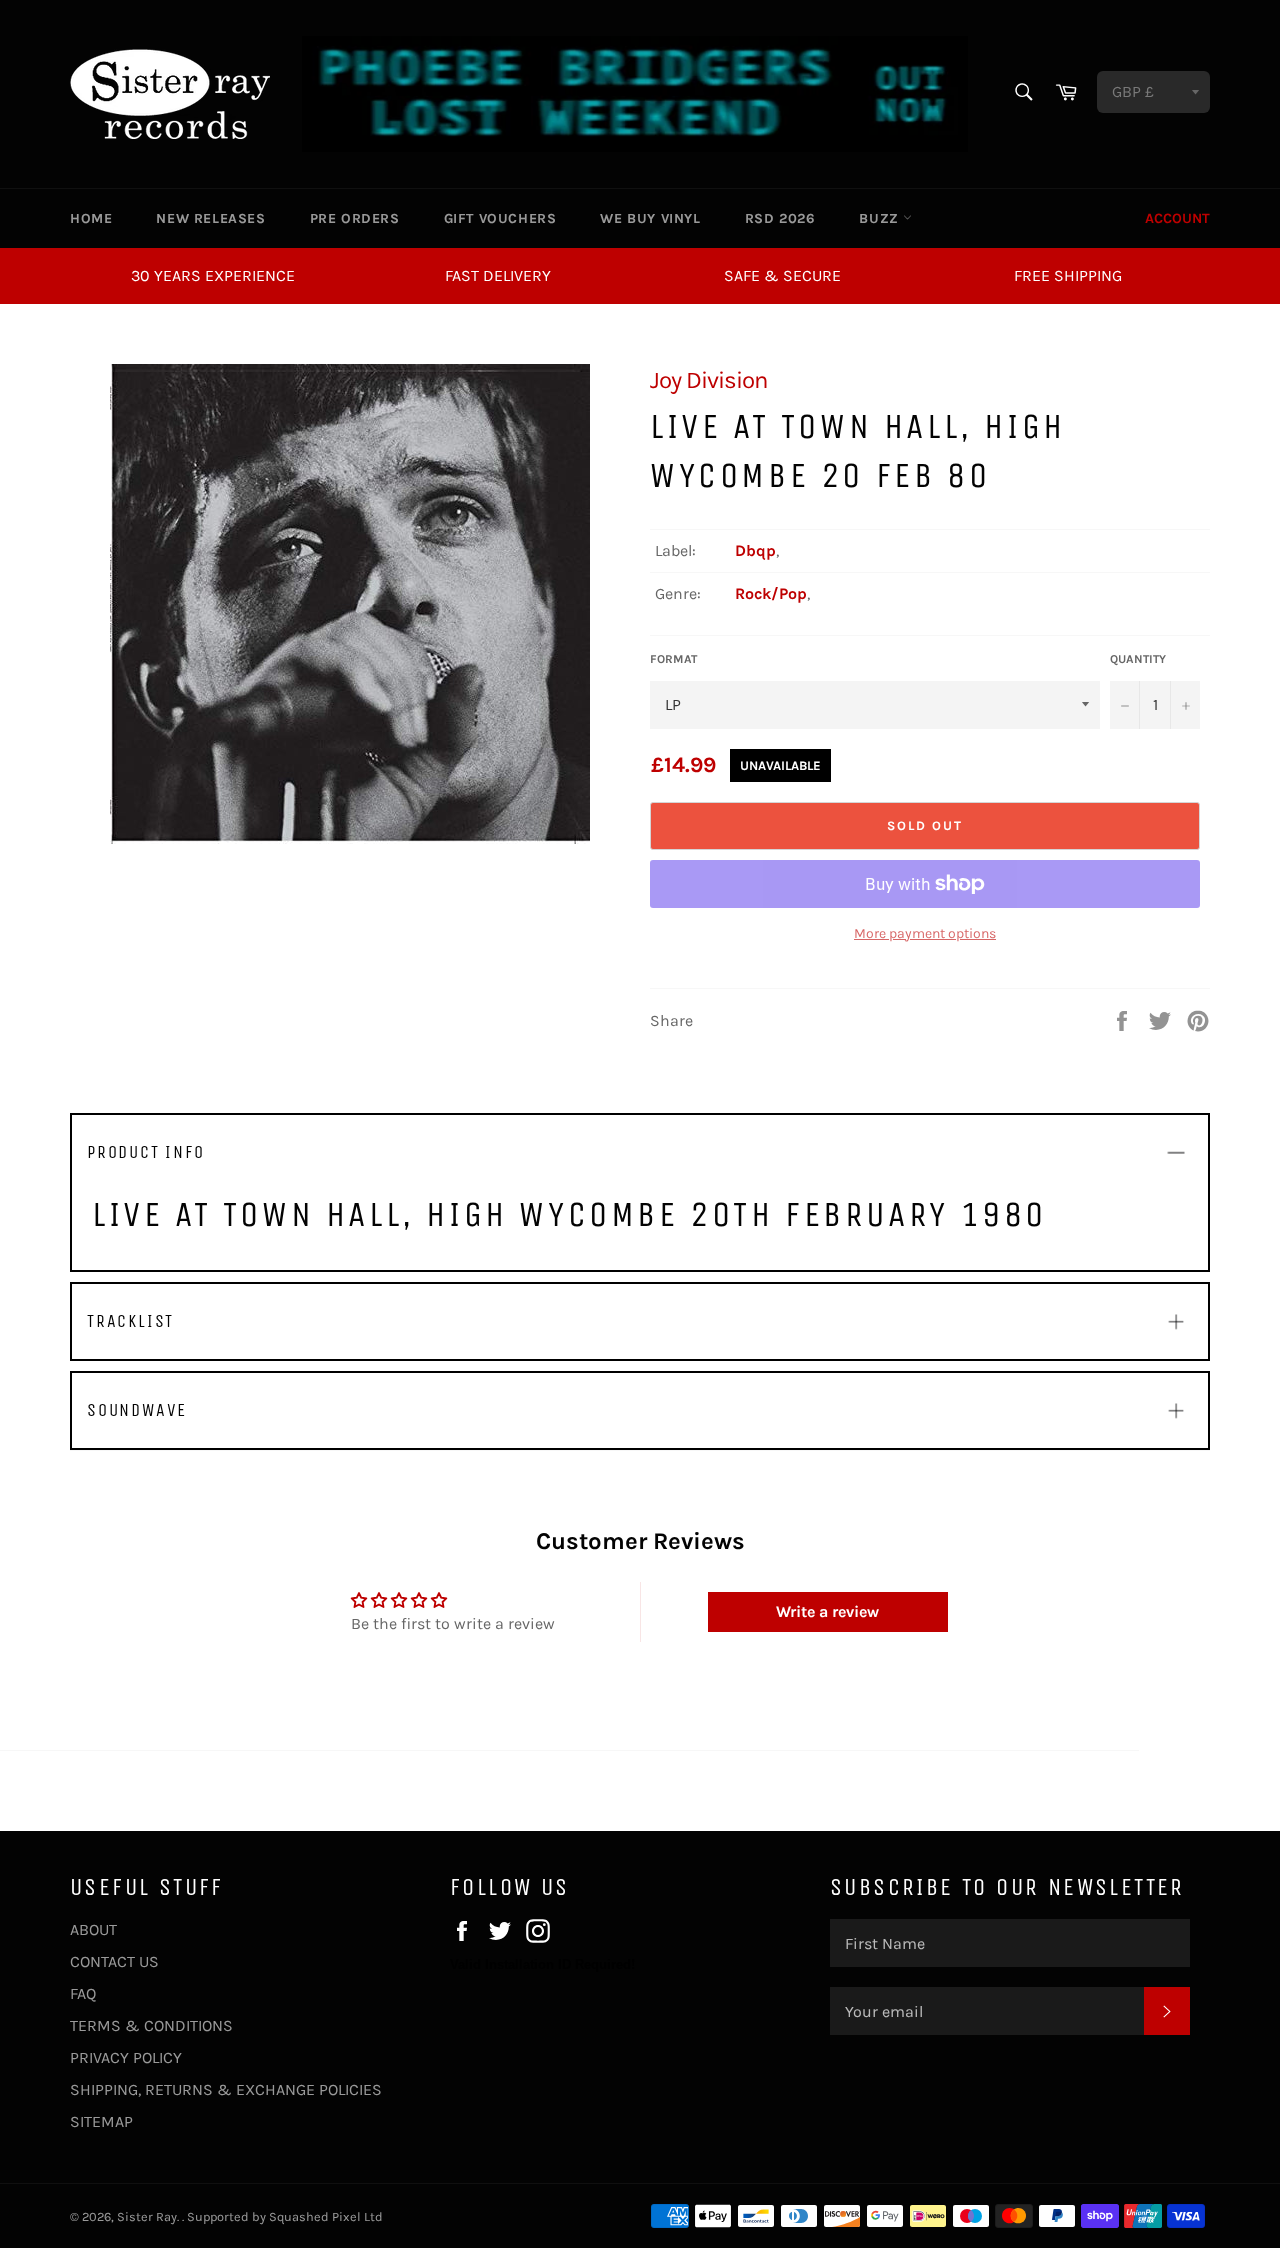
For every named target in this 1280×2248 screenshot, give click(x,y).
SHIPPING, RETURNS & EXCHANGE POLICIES (226, 2089)
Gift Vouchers (500, 218)
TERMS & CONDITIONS (151, 2025)
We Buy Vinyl (650, 218)
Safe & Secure (782, 275)
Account (1177, 218)
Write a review (827, 1611)
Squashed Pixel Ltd (326, 2216)
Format (673, 659)
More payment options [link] (925, 933)
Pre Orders (355, 218)
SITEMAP (101, 2121)
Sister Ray (147, 2216)
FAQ (83, 1993)
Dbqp (755, 550)
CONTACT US (114, 1961)
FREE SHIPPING (1068, 275)
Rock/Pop (771, 593)
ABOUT (93, 1929)
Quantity (1138, 659)
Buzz (881, 218)
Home (91, 218)
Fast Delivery (498, 275)
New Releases (210, 218)
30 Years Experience (213, 275)
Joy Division (708, 380)
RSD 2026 (780, 218)
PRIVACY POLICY (126, 2057)
